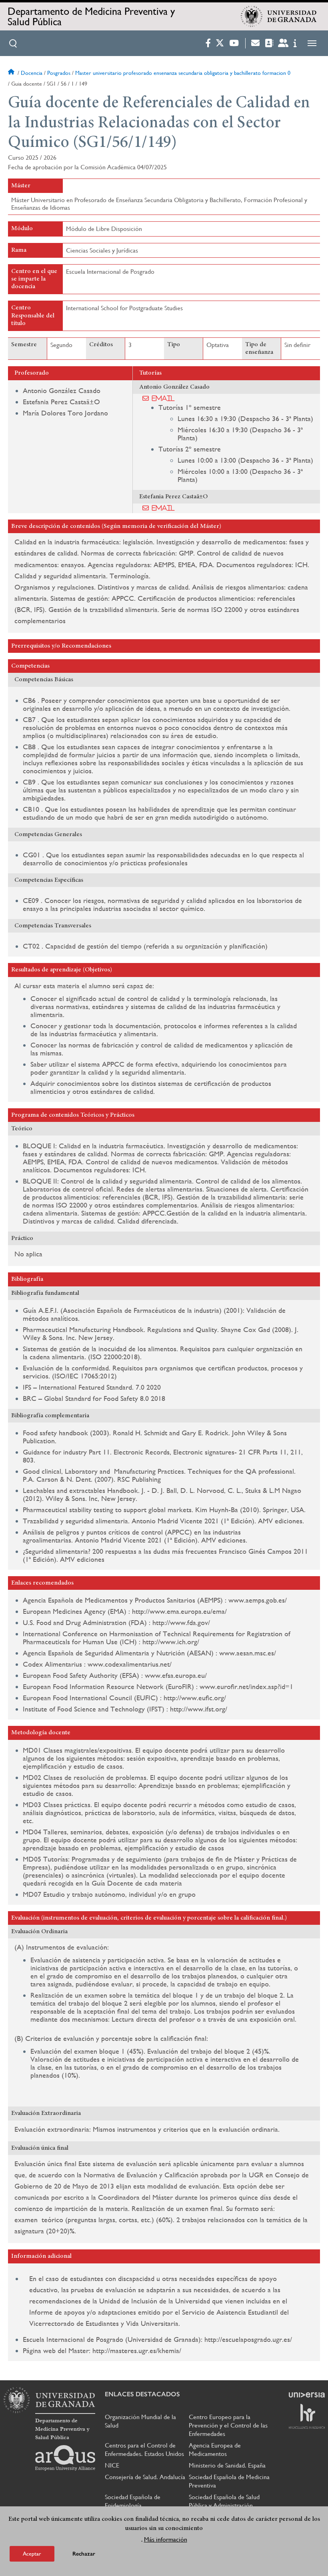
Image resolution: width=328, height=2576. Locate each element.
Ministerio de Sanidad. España (227, 2465)
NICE (112, 2465)
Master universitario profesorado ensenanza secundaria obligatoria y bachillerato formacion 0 (183, 73)
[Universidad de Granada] (279, 16)
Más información (166, 2539)
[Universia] (307, 2395)
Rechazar (84, 2554)
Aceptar (32, 2554)
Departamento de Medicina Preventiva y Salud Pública (91, 16)
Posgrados (59, 73)
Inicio (12, 73)
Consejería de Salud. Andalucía (145, 2477)
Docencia (32, 73)
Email (163, 398)
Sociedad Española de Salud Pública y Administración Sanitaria (224, 2505)
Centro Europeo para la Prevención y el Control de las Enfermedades (228, 2425)
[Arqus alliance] (65, 2458)
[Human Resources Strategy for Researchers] (307, 2416)
